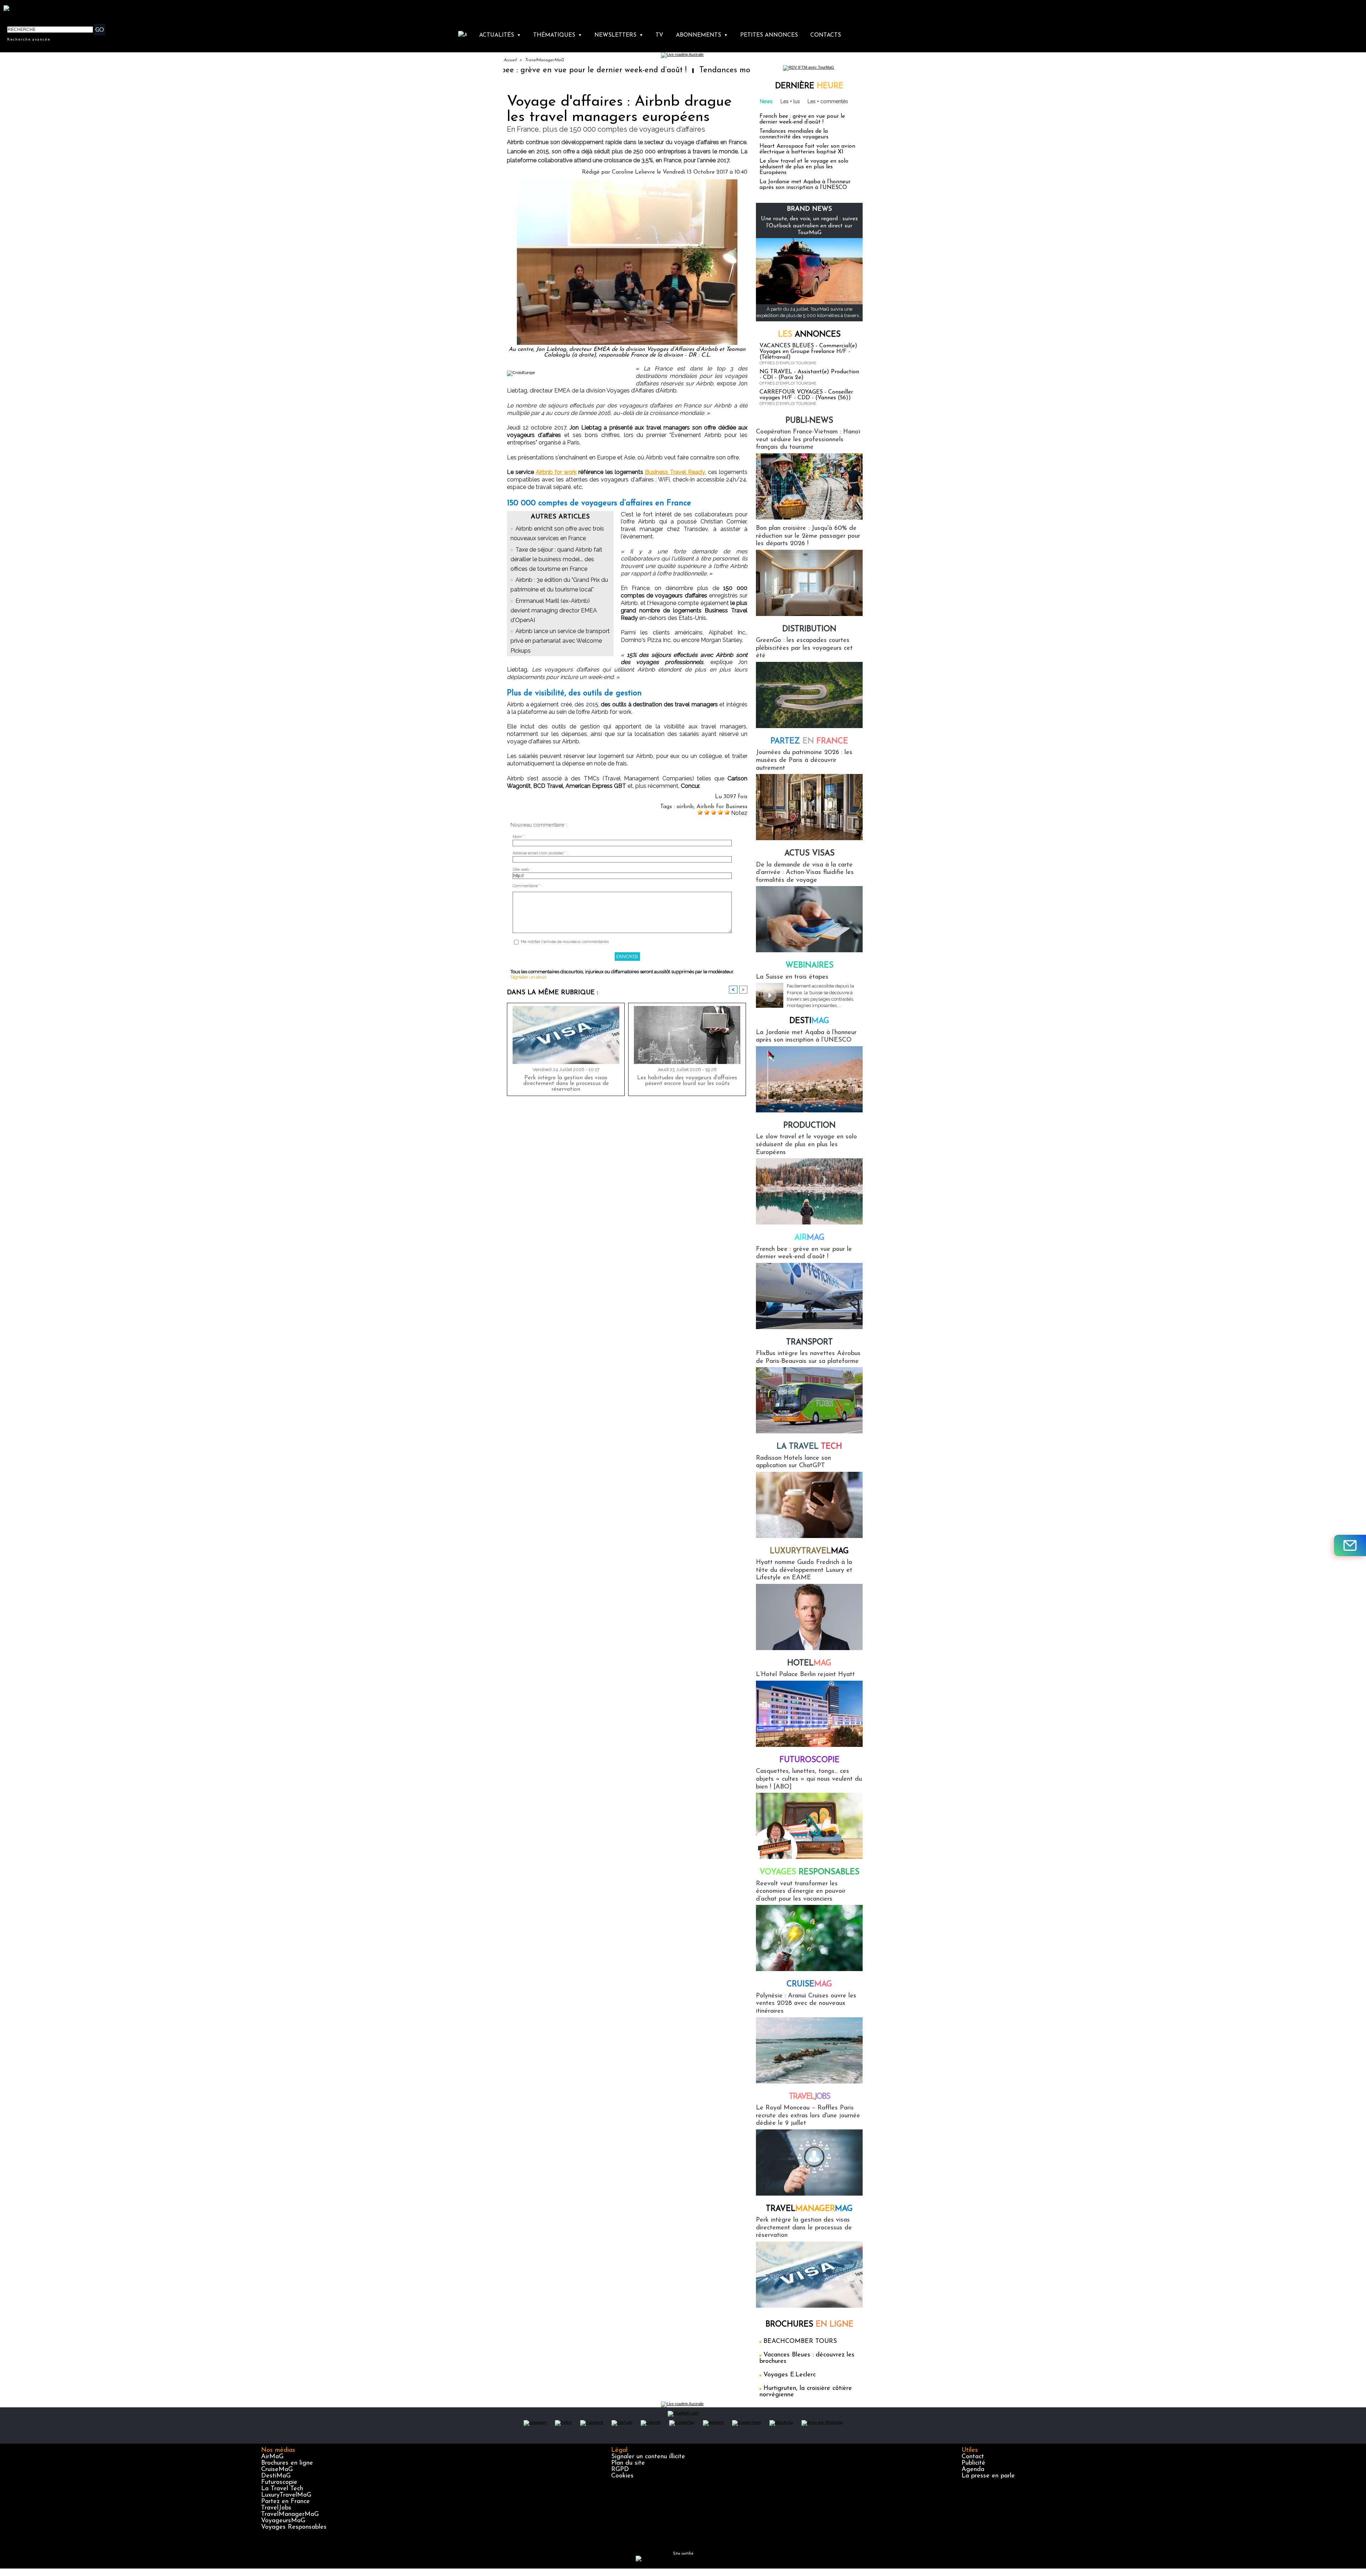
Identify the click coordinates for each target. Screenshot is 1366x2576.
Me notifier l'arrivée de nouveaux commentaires (565, 942)
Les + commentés (828, 101)
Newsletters (619, 35)
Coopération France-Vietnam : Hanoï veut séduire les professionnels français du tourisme (808, 440)
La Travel (809, 1447)
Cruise (809, 1984)
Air (809, 1238)
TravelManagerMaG (544, 60)
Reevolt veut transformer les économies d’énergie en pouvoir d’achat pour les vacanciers (801, 1892)
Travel (809, 2097)
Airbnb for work (556, 472)
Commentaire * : (528, 886)
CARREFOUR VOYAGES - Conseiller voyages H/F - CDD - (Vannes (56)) (806, 395)
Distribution (809, 629)
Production (809, 1126)
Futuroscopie (809, 1760)
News (766, 101)
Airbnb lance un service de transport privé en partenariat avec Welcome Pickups (560, 641)
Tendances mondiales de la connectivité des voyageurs (627, 70)
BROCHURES (809, 2325)
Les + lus (790, 101)
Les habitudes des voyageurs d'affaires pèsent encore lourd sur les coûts (687, 1081)
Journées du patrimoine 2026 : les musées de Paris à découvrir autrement (804, 760)
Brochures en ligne (287, 2463)
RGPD (620, 2470)
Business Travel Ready (675, 472)
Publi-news (809, 421)
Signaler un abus (528, 977)
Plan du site (628, 2463)
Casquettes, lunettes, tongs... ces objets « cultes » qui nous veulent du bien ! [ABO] (809, 1779)
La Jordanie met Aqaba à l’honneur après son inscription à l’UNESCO (805, 185)
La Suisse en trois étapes (792, 977)
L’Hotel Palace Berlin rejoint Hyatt (805, 1675)
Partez (809, 741)
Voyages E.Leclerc (790, 2375)
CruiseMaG (277, 2470)
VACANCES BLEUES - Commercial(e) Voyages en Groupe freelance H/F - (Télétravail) (808, 352)
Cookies (622, 2476)
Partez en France (285, 2502)
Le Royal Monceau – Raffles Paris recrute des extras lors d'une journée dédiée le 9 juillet (808, 2116)
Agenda (973, 2470)
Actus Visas (809, 854)
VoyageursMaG (283, 2521)
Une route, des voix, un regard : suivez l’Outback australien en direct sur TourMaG (809, 226)
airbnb (685, 807)
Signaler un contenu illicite (648, 2457)
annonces (809, 335)
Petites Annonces (769, 35)
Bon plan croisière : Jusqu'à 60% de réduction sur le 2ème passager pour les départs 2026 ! (808, 536)
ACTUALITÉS (500, 35)
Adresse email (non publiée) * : (540, 853)
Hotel (809, 1663)
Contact (973, 2457)
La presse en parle (988, 2476)
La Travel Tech (282, 2489)
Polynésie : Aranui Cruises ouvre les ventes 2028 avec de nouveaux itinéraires (806, 2004)
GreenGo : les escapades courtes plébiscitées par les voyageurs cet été (804, 648)
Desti (809, 1021)
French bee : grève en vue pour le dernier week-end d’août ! (802, 119)
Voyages (809, 1872)
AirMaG (272, 2457)
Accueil (510, 60)
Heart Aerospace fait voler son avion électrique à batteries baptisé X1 (807, 149)
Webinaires (809, 966)
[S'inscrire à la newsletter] (1350, 1545)
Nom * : (520, 837)
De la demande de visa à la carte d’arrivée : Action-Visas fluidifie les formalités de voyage (805, 873)
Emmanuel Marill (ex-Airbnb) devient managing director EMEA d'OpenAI (554, 610)
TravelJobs (276, 2508)
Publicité (973, 2463)
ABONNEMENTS (702, 35)
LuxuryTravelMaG (286, 2495)
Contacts (826, 35)
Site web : (522, 870)
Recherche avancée (29, 39)
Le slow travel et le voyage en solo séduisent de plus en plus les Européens (804, 167)
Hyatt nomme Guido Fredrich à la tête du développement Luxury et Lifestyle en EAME (804, 1570)
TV (659, 35)
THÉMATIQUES (558, 35)
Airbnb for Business (722, 807)
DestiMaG (276, 2476)
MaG (809, 1551)
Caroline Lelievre (633, 172)
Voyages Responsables (294, 2527)
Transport (809, 1342)
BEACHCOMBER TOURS (800, 2341)
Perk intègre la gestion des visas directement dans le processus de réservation (566, 1084)
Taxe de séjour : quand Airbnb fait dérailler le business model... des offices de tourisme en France (556, 559)
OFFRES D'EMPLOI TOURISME (788, 363)
